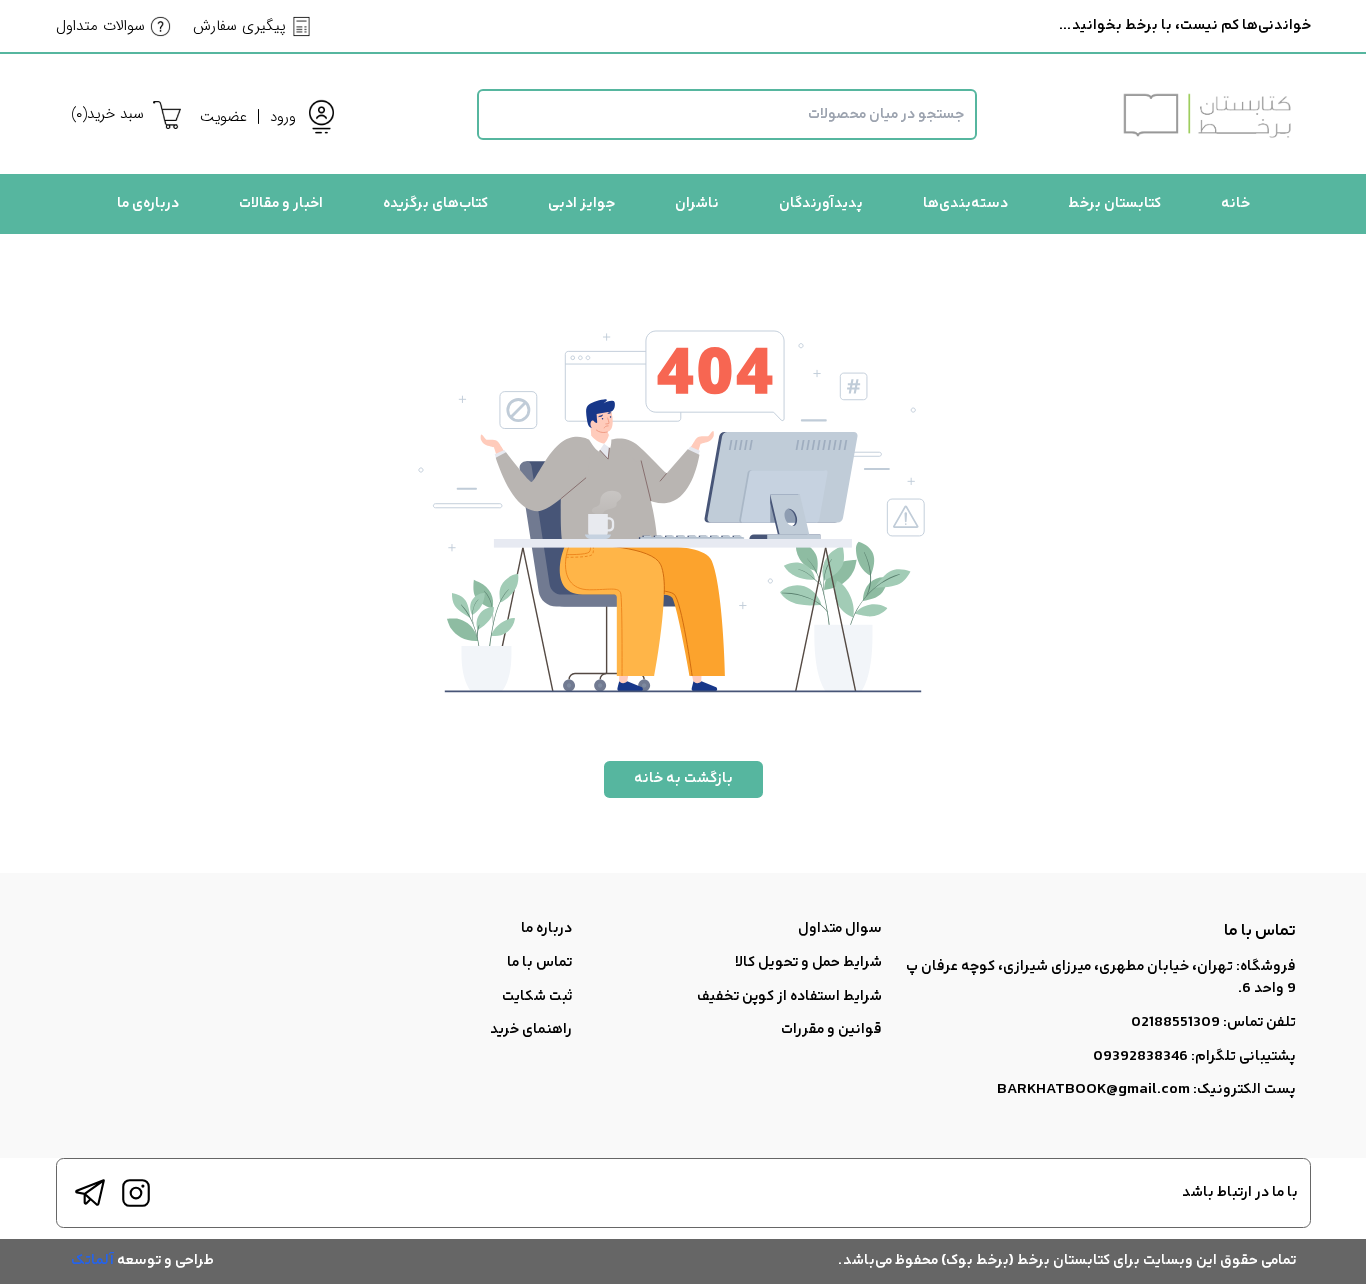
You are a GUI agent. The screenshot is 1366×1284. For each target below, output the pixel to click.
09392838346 (1140, 1056)
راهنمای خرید (531, 1029)
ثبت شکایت (537, 996)
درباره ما (546, 928)
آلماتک (92, 1260)
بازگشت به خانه (683, 778)
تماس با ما (539, 962)
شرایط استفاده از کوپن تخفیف (789, 996)
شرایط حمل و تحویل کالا (808, 962)
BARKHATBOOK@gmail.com (1093, 1089)
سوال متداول (840, 928)
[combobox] (727, 114)
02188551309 (1175, 1022)
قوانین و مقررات (831, 1029)
